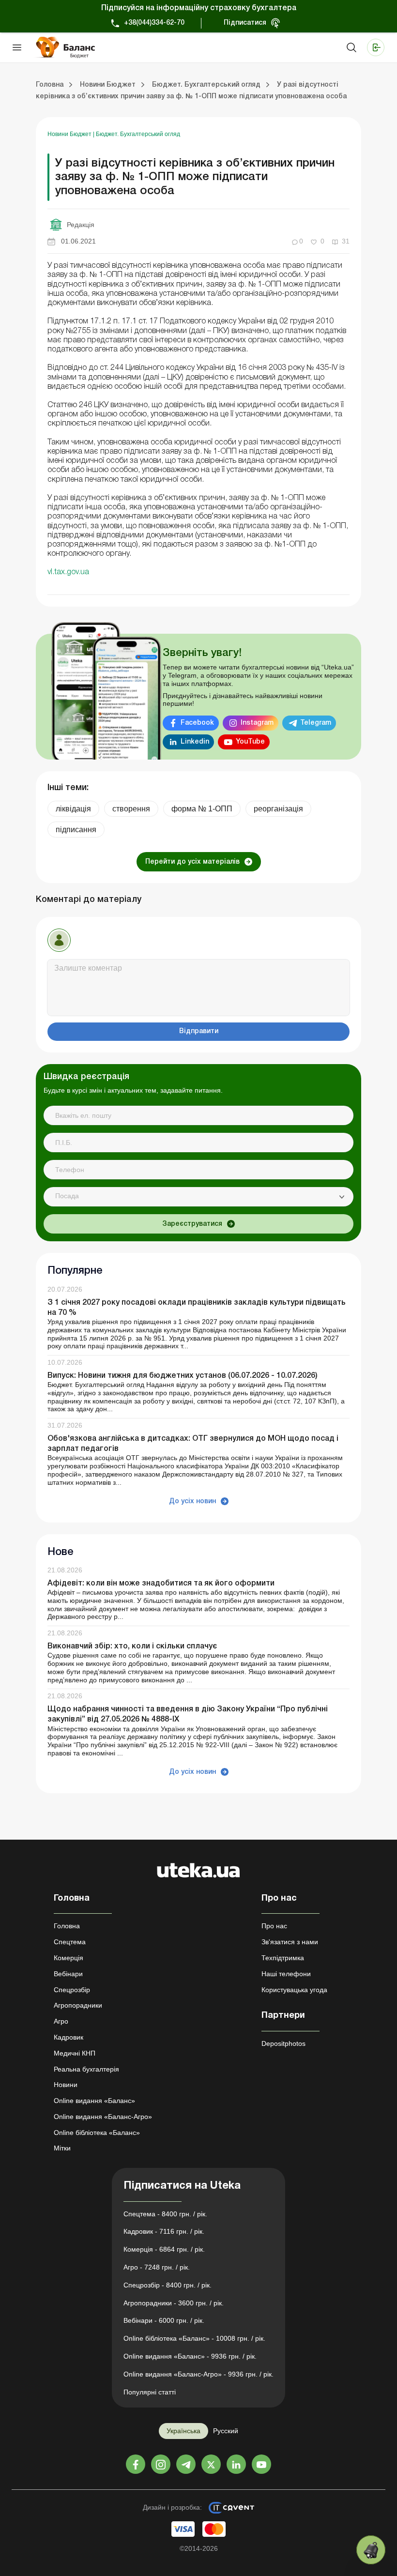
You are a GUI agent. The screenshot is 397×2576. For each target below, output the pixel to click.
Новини (66, 2085)
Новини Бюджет (70, 134)
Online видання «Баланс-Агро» (103, 2117)
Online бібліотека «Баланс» (97, 2133)
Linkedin (195, 742)
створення (131, 809)
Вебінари (68, 1974)
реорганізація (278, 809)
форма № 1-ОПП (202, 809)
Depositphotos (283, 2043)
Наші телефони (286, 1974)
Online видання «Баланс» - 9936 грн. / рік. (190, 2356)
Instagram (257, 723)
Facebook (197, 723)
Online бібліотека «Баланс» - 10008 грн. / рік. (194, 2338)
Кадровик (69, 2037)
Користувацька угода (294, 1990)
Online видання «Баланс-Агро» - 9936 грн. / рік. (198, 2374)
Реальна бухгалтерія (86, 2069)
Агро (61, 2021)
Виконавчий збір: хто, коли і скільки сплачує (132, 1646)
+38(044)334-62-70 (154, 23)
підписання (76, 830)
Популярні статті (150, 2392)
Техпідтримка (283, 1958)
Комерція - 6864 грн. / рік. (164, 2249)
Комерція (69, 1958)
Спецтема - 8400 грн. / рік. (165, 2214)
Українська (183, 2431)
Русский (226, 2431)
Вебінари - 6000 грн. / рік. (164, 2320)
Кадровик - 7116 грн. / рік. (164, 2231)
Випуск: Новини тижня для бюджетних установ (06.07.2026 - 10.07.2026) (183, 1376)
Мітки (62, 2148)
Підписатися (245, 23)
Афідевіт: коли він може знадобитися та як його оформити (161, 1584)
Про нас (274, 1926)
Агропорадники (78, 2005)
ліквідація (73, 809)
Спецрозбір (72, 1990)
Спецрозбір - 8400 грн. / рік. (168, 2285)
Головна (67, 1926)
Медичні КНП (75, 2053)
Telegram (316, 723)
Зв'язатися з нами (290, 1942)
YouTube (250, 742)
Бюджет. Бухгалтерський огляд (138, 134)
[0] (371, 2550)
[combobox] (198, 1197)
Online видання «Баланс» (94, 2101)
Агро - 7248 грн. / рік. (157, 2267)
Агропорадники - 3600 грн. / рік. (174, 2303)
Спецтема (70, 1942)
